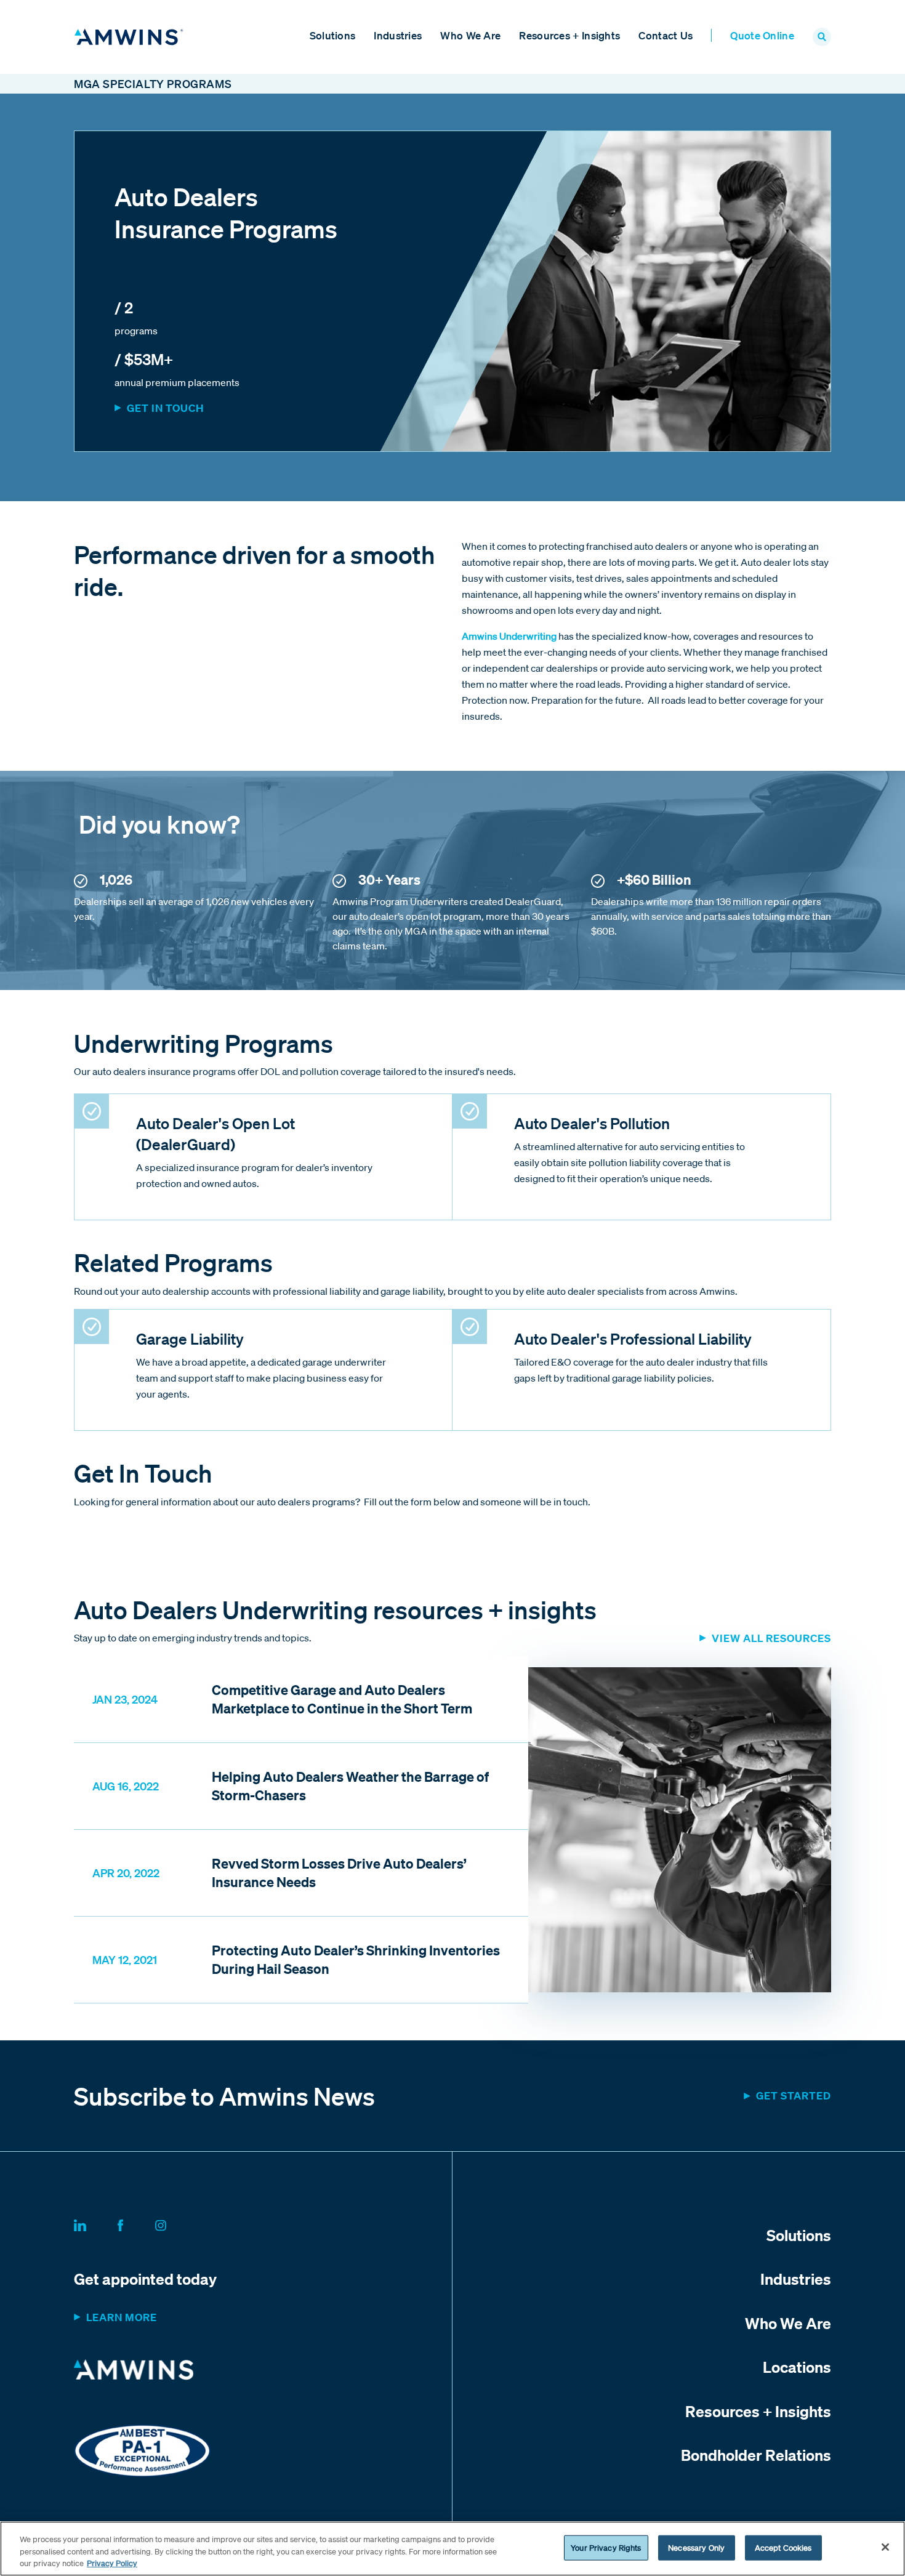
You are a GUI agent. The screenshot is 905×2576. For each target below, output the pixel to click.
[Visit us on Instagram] (175, 2223)
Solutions (333, 35)
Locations (797, 2367)
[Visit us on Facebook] (135, 2223)
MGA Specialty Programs (153, 84)
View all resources (771, 1638)
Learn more (122, 2317)
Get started (794, 2095)
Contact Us (666, 35)
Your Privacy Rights (606, 2547)
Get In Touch (166, 408)
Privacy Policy (112, 2563)
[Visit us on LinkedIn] (95, 2223)
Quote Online (762, 35)
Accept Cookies (783, 2547)
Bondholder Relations (756, 2455)
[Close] (885, 2547)
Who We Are (470, 35)
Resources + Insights (569, 35)
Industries (398, 35)
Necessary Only (696, 2547)
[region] (452, 2549)
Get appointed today (145, 2279)
